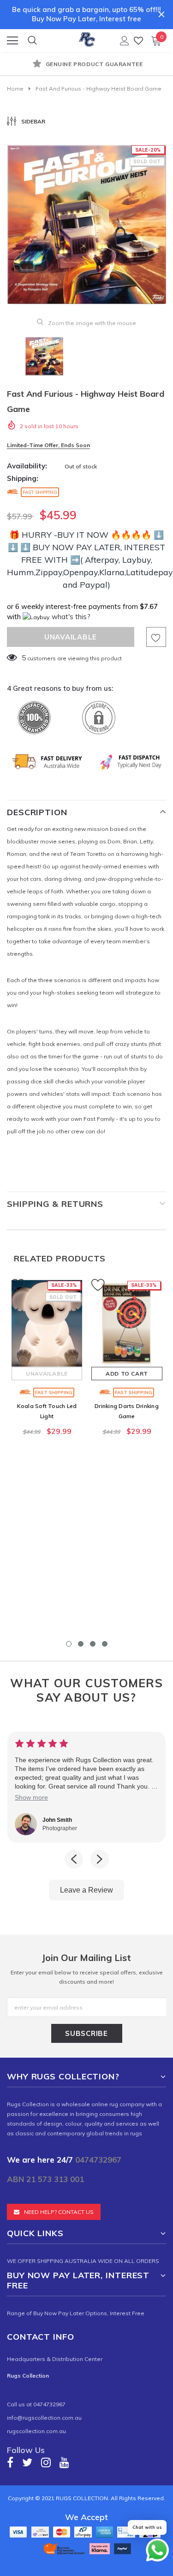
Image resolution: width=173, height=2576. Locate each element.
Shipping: (23, 478)
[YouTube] (64, 2462)
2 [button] (81, 1644)
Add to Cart (127, 1374)
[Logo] (87, 38)
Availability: (27, 466)
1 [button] (69, 1644)
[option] (86, 65)
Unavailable (47, 1374)
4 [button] (105, 1644)
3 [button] (93, 1644)
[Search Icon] (32, 41)
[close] (161, 14)
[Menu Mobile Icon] (12, 41)
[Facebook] (10, 2462)
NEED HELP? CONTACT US (59, 2212)
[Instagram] (46, 2462)
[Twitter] (27, 2462)
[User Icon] (125, 41)
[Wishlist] (138, 40)
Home (15, 89)
